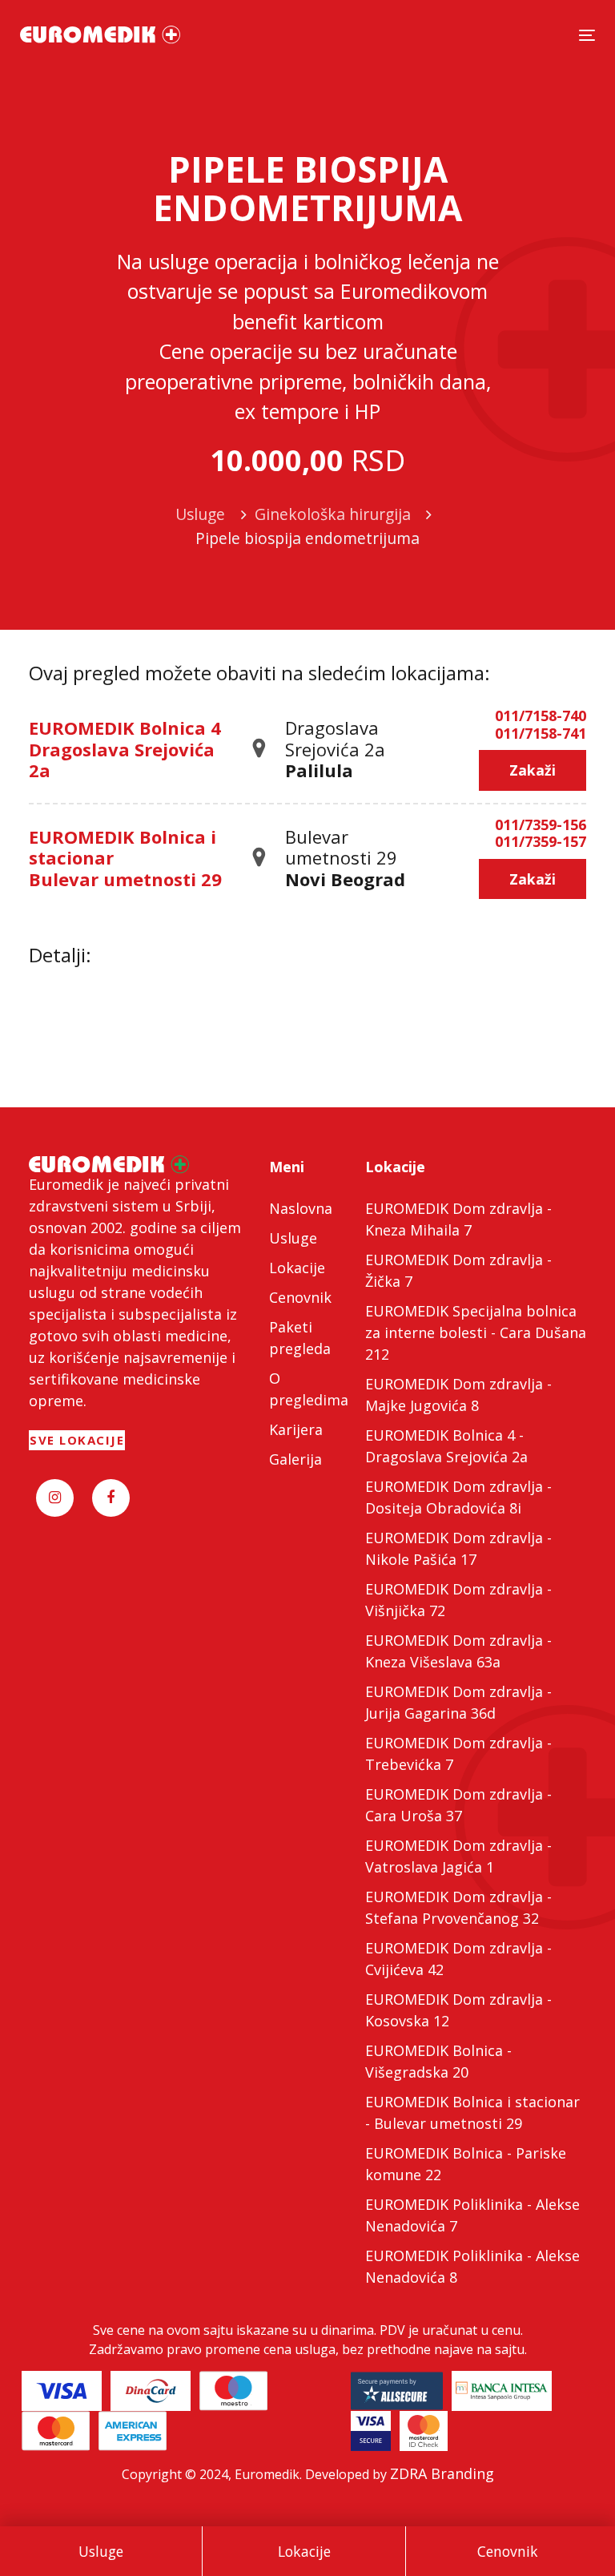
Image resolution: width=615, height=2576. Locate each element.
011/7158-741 (541, 734)
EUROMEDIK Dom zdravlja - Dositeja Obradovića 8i (458, 1497)
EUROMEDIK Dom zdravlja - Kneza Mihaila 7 (458, 1219)
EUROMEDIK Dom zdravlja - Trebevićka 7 (458, 1754)
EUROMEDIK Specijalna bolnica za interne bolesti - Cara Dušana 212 (476, 1332)
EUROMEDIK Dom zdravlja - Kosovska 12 (458, 2010)
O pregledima (307, 1389)
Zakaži (533, 770)
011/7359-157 (541, 842)
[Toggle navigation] (587, 35)
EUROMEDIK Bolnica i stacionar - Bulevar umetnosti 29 (472, 2112)
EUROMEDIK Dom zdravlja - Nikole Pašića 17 (458, 1548)
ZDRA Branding (442, 2473)
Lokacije (304, 2551)
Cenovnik (508, 2551)
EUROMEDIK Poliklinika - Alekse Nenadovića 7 (472, 2215)
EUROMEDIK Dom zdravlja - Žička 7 (458, 1270)
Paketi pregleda (300, 1338)
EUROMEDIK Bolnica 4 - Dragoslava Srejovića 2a (446, 1446)
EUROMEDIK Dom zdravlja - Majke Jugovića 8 (458, 1395)
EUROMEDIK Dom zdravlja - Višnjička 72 (458, 1600)
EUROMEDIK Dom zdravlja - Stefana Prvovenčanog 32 (458, 1907)
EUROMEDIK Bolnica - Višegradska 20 (438, 2061)
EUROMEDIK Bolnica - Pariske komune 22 (466, 2164)
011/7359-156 (541, 825)
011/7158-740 (541, 716)
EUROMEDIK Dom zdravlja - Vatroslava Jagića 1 (458, 1856)
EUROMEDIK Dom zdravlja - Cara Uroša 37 (458, 1805)
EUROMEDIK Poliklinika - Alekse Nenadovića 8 (472, 2266)
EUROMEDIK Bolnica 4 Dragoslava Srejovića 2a (125, 749)
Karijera (296, 1429)
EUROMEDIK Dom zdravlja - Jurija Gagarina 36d (458, 1702)
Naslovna (301, 1208)
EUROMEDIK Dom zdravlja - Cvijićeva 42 (458, 1959)
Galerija (295, 1459)
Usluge (101, 2551)
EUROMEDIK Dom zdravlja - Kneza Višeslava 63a (458, 1651)
